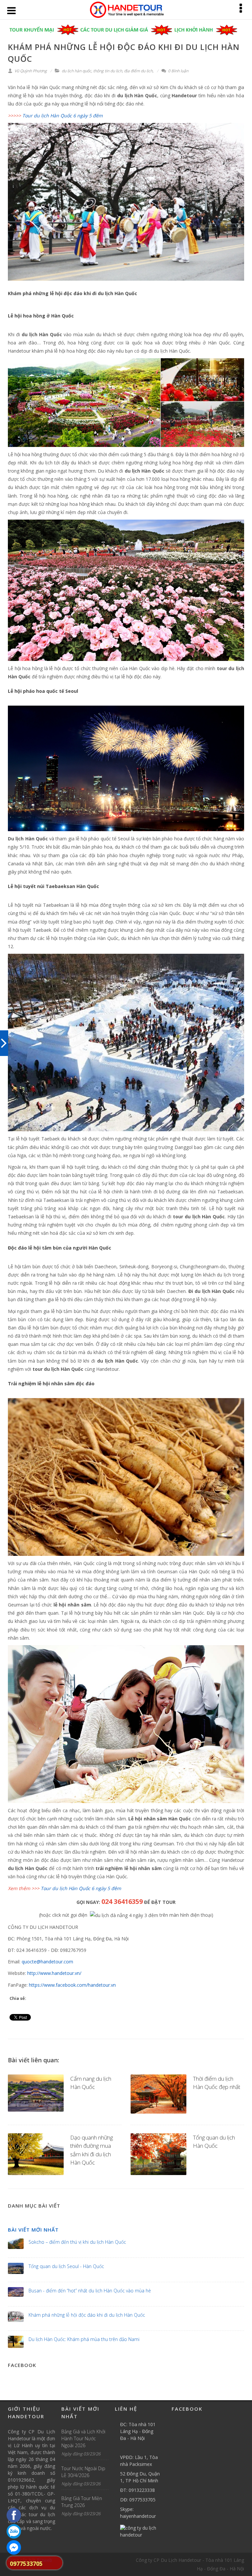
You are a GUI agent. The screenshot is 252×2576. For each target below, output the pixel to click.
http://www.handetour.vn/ (54, 1973)
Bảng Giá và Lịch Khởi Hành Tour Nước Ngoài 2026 (83, 2438)
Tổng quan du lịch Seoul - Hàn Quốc (66, 2266)
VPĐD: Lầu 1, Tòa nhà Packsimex (139, 2461)
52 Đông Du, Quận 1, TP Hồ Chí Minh (140, 2477)
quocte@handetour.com (47, 1962)
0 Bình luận (178, 71)
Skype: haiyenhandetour (138, 2513)
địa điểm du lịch (138, 71)
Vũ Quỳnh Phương (30, 71)
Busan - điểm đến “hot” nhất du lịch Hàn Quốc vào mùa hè (90, 2291)
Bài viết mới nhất (33, 2230)
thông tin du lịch (108, 71)
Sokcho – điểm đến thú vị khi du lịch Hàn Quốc (77, 2242)
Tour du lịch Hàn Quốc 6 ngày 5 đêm (81, 1888)
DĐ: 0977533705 (138, 2500)
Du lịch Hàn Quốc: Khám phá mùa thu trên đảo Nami (84, 2339)
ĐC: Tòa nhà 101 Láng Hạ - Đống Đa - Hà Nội (138, 2431)
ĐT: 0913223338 (137, 2490)
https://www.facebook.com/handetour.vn (72, 1985)
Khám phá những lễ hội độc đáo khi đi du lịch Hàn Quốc (87, 2315)
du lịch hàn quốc (76, 71)
